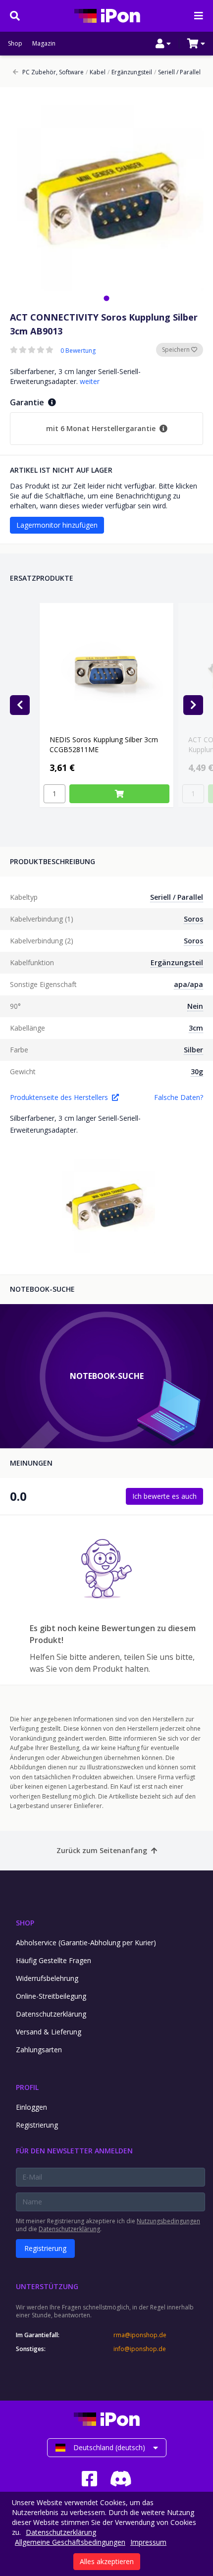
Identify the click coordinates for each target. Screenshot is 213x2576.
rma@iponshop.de (140, 2335)
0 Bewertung (78, 351)
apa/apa (188, 984)
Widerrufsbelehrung (47, 1978)
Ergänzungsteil (130, 72)
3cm (196, 1028)
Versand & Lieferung (49, 2032)
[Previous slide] (20, 705)
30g (197, 1071)
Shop (15, 44)
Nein (195, 1006)
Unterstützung (47, 2286)
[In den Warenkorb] (119, 794)
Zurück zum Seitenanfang (102, 1850)
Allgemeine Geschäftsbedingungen (70, 2542)
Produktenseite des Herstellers (59, 1097)
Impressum (148, 2542)
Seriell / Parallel (177, 72)
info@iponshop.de (140, 2349)
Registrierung (37, 2125)
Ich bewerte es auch (164, 1496)
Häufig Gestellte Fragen (53, 1960)
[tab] (106, 298)
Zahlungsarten (39, 2050)
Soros (193, 919)
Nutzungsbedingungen (168, 2221)
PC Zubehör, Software (53, 72)
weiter (90, 381)
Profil (27, 2087)
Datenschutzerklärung (51, 2014)
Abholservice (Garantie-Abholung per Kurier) (86, 1943)
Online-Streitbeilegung (51, 1996)
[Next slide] (193, 705)
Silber (193, 1050)
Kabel (96, 72)
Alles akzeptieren (107, 2561)
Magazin (44, 44)
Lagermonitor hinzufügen (57, 525)
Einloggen (31, 2107)
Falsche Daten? (179, 1097)
